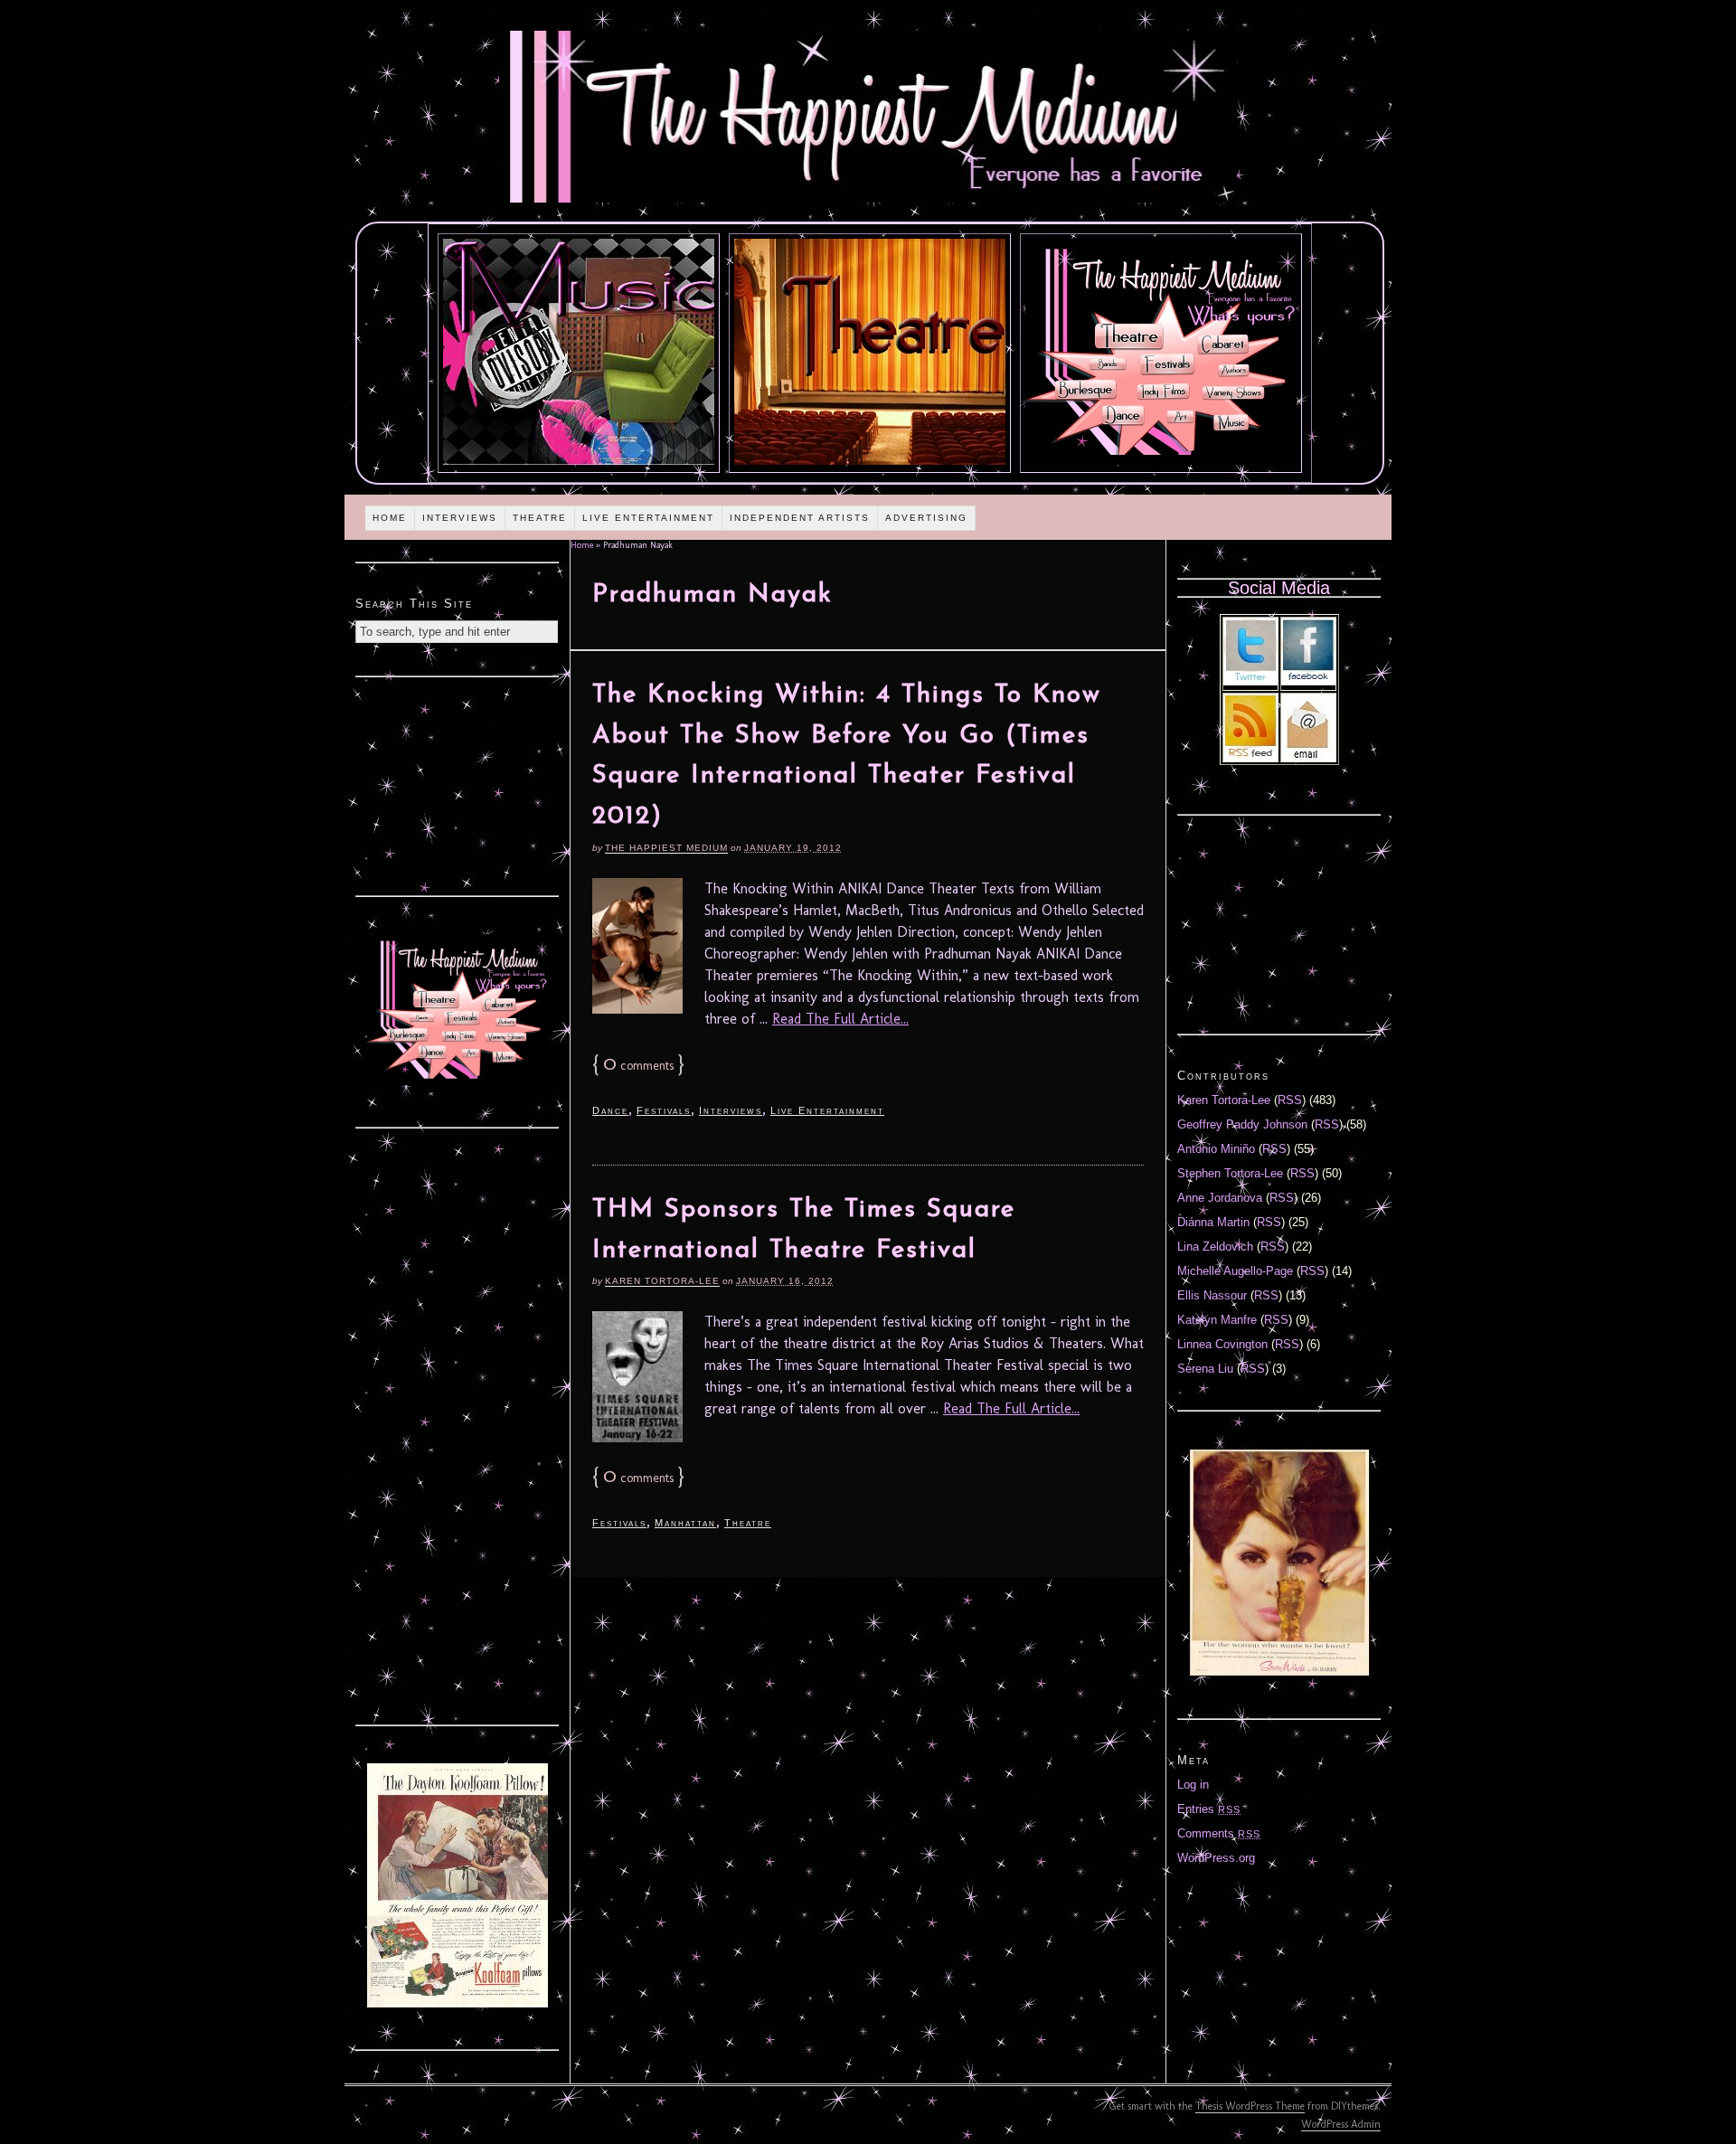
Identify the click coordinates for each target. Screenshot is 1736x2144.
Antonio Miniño (1216, 1149)
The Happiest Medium (666, 848)
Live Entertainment (648, 518)
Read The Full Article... (840, 1019)
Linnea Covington (1222, 1344)
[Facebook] (1308, 681)
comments (638, 1066)
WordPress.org (1216, 1858)
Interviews (460, 518)
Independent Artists (800, 518)
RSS (1290, 1100)
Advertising (926, 518)
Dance (610, 1110)
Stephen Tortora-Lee (1230, 1173)
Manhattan (685, 1523)
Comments (1219, 1833)
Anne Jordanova (1220, 1198)
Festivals (664, 1110)
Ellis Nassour (1212, 1295)
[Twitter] (1250, 681)
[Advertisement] (458, 784)
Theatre (540, 518)
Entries (1209, 1809)
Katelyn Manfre (1217, 1320)
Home (390, 518)
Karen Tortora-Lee (662, 1281)
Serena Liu (1205, 1369)
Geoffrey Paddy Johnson (1242, 1124)
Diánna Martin (1213, 1222)
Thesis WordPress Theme (1250, 2106)
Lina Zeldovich (1215, 1247)
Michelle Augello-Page (1235, 1271)
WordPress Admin (1341, 2124)
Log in (1193, 1785)
